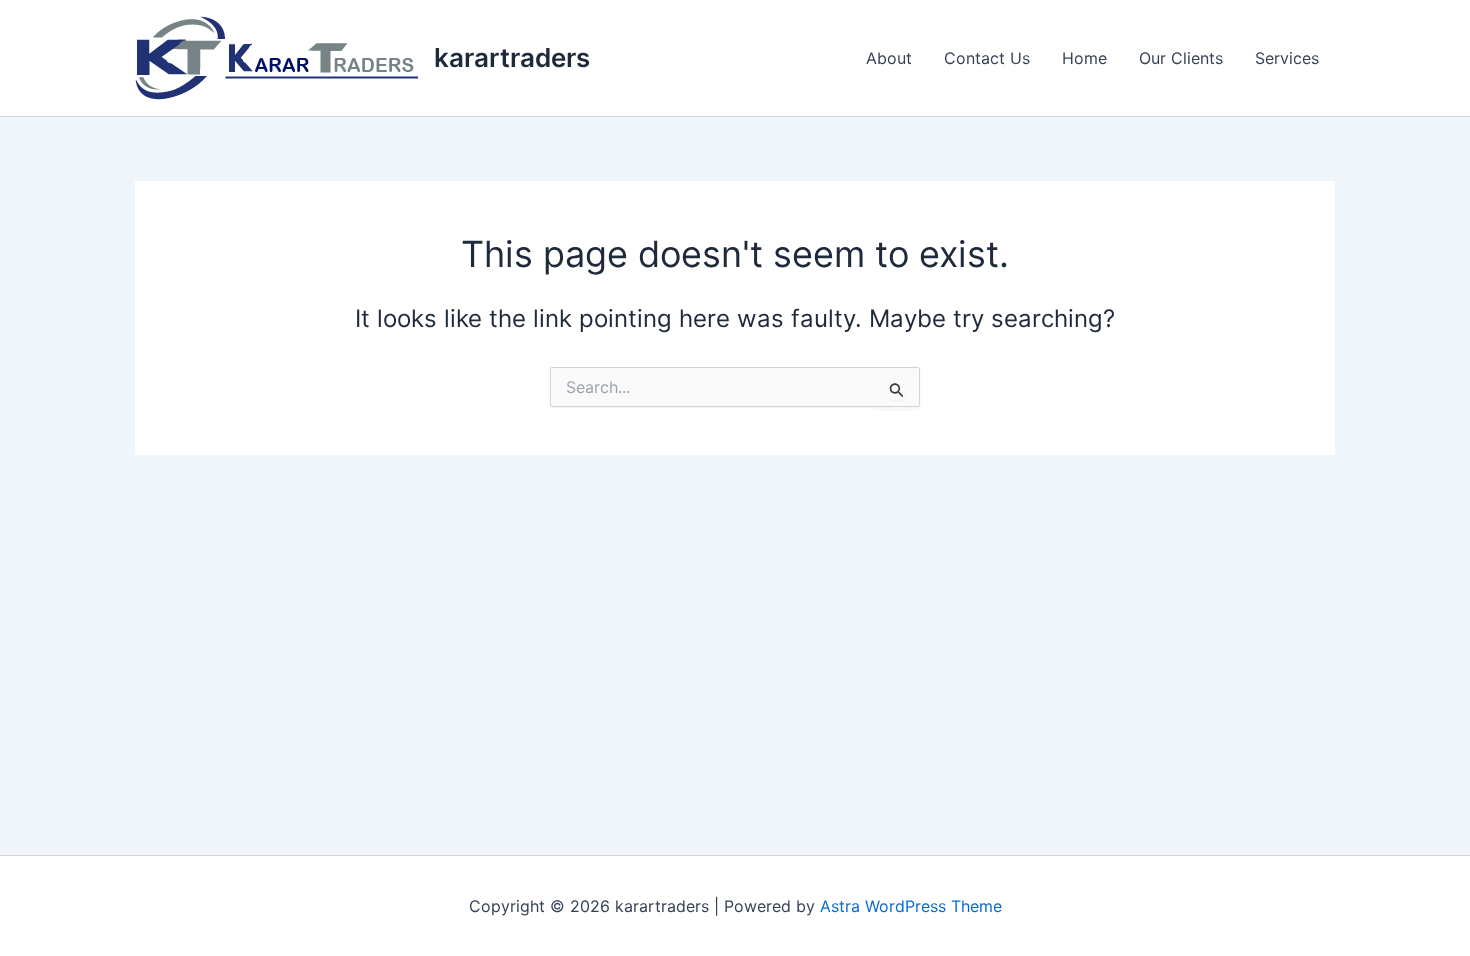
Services (1287, 58)
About (889, 58)
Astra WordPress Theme (911, 906)
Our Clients (1181, 58)
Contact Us (987, 58)
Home (1084, 58)
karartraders (512, 57)
